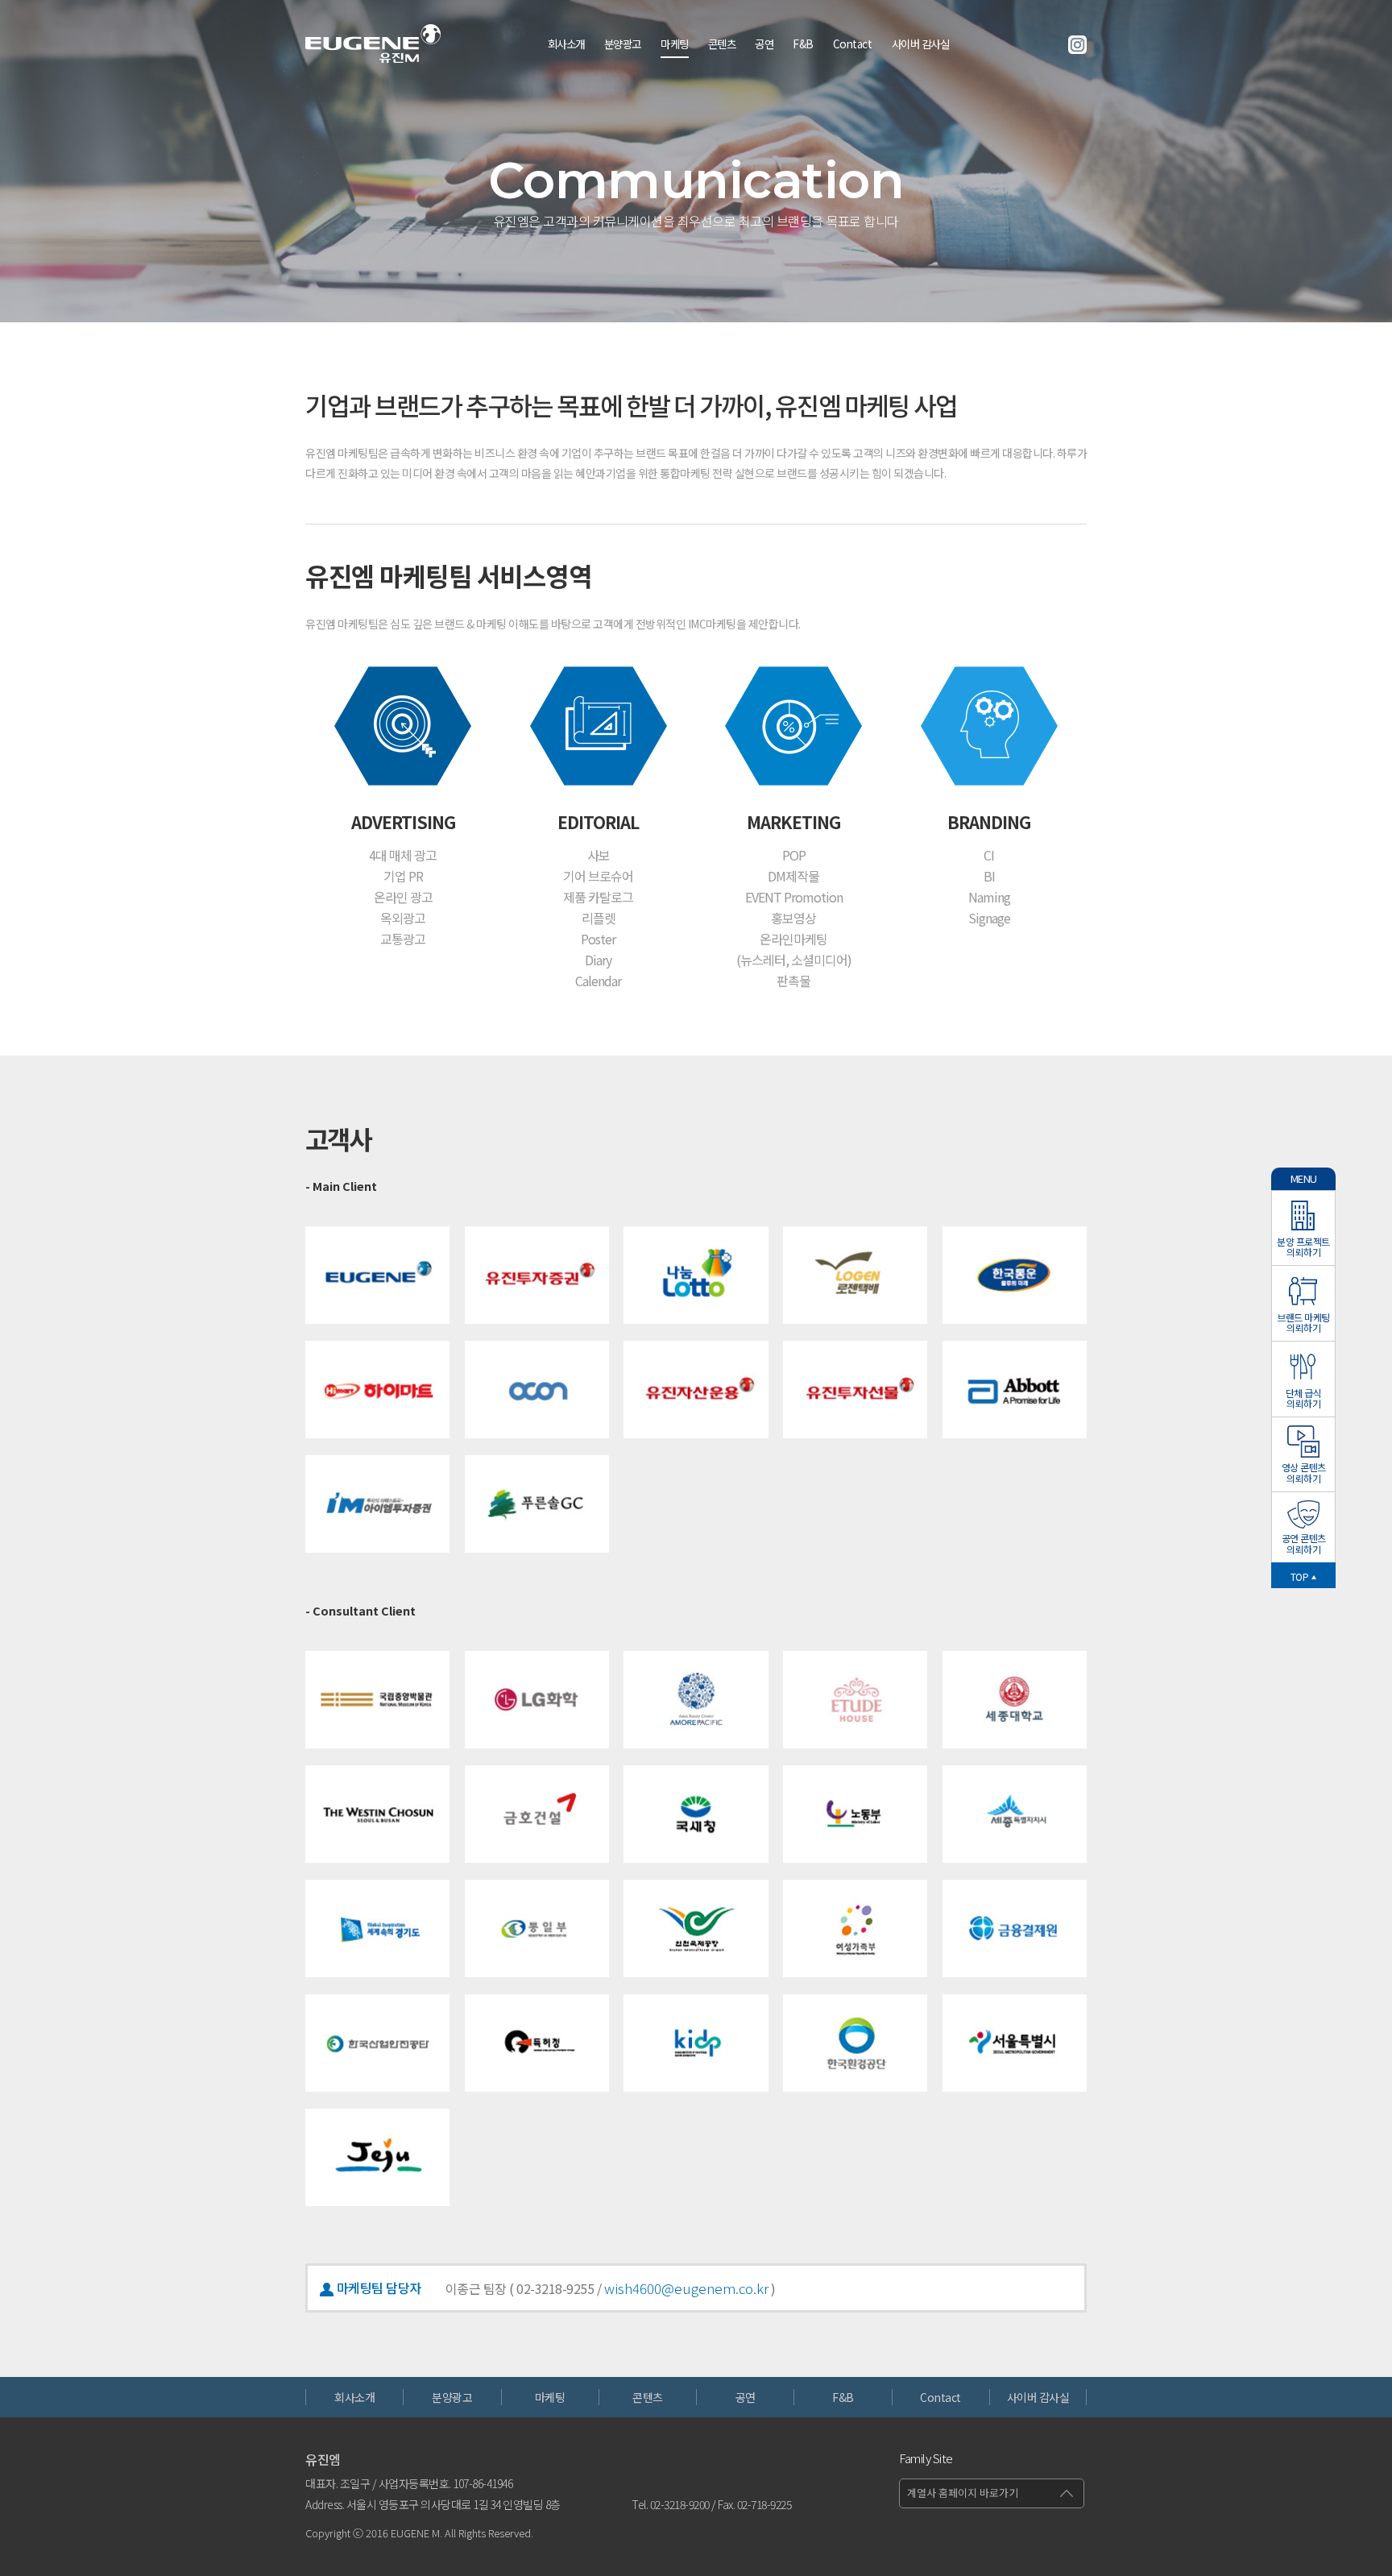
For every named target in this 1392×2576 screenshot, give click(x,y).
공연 (764, 44)
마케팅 (675, 44)
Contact (853, 44)
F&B (803, 44)
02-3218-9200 (680, 2504)
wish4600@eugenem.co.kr (686, 2288)
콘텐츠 (722, 44)
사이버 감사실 (921, 44)
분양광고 (623, 44)
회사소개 (566, 44)
